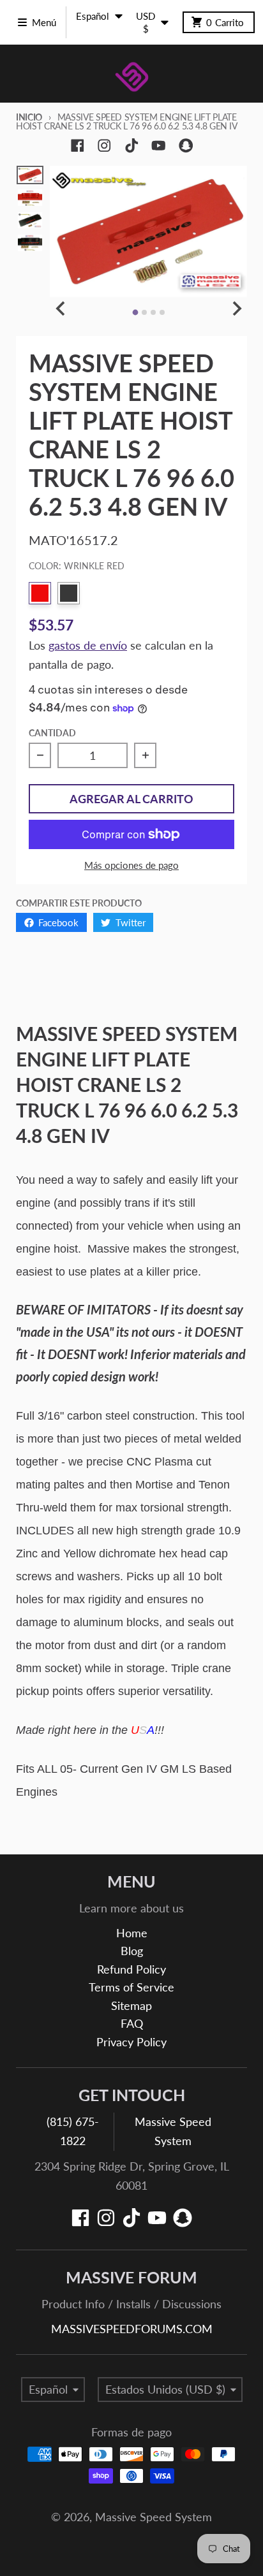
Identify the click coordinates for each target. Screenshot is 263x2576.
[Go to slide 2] (144, 312)
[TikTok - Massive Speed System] (132, 146)
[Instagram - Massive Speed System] (104, 146)
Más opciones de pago (131, 865)
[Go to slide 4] (162, 312)
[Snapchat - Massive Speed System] (186, 146)
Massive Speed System (154, 2517)
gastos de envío (88, 645)
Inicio (29, 117)
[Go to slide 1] (135, 312)
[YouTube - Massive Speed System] (159, 146)
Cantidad (52, 733)
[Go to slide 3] (153, 312)
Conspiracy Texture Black (69, 593)
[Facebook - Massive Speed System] (78, 146)
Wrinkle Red (40, 593)
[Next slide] (236, 309)
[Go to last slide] (61, 309)
